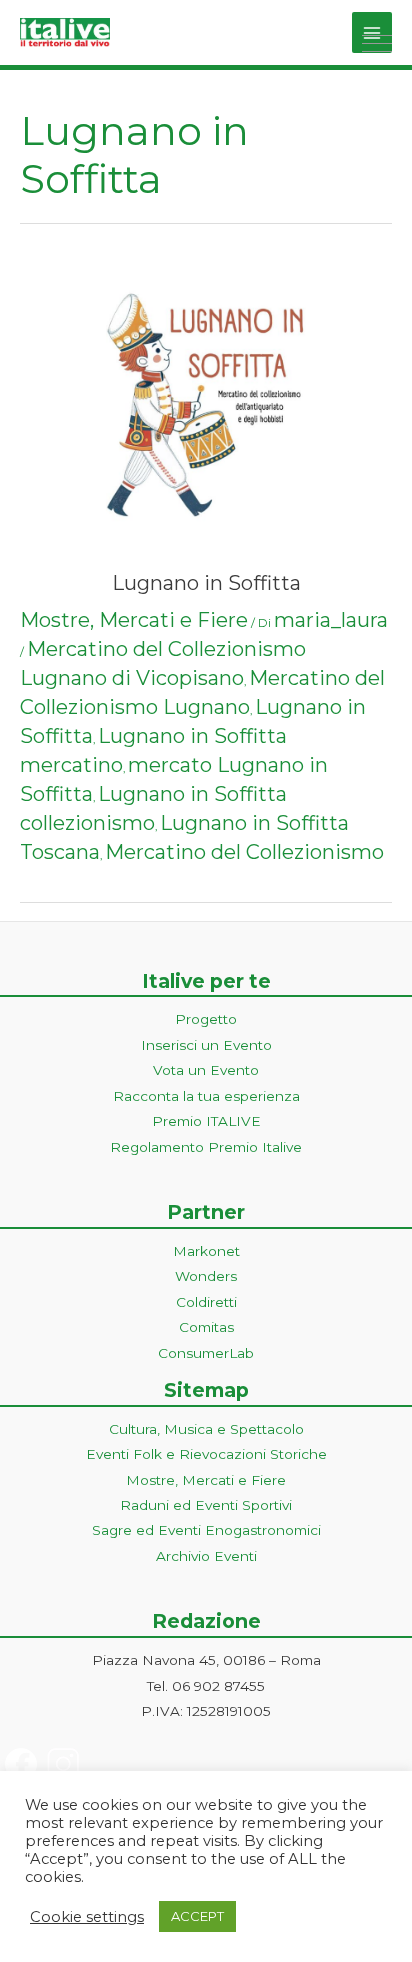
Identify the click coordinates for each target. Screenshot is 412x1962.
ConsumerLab (206, 1353)
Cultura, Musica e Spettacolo (206, 1429)
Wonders (206, 1276)
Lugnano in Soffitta (206, 583)
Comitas (206, 1327)
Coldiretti (206, 1302)
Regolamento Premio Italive (206, 1147)
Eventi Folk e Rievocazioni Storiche (206, 1454)
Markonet (206, 1251)
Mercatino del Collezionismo (244, 852)
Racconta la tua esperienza (206, 1096)
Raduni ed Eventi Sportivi (206, 1505)
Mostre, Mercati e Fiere (134, 620)
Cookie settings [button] (87, 1917)
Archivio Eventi (206, 1556)
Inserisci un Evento (206, 1045)
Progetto (206, 1019)
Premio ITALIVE (206, 1121)
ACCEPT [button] (197, 1916)
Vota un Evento (206, 1070)
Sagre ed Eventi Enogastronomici (206, 1530)
